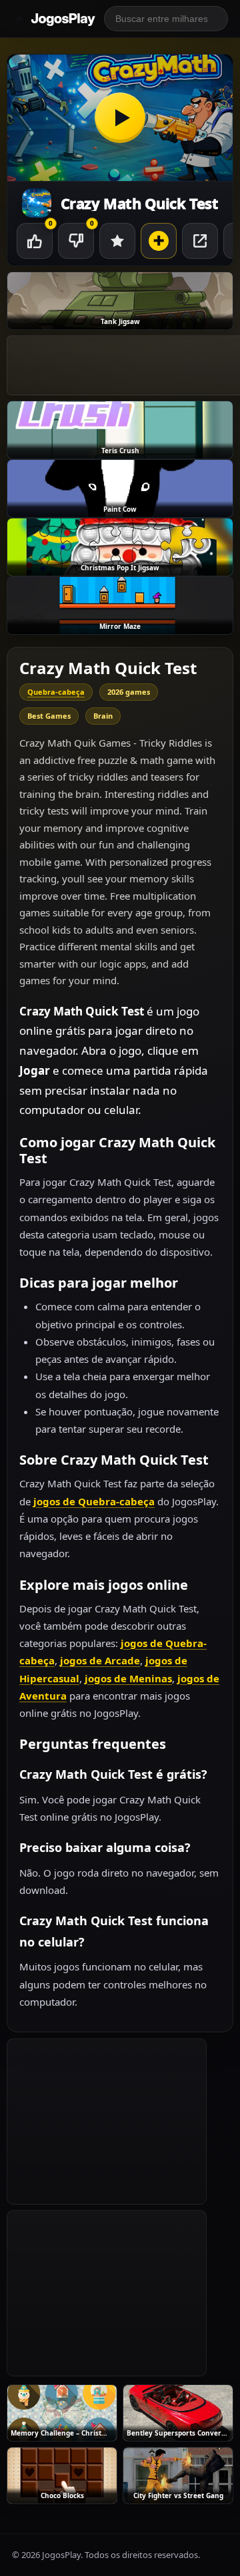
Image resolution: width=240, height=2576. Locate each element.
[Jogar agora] (120, 118)
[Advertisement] (107, 2121)
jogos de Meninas (128, 1678)
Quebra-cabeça (56, 692)
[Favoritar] (117, 241)
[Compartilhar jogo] (200, 241)
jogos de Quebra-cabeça (94, 1501)
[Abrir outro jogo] (159, 241)
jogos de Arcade (100, 1660)
